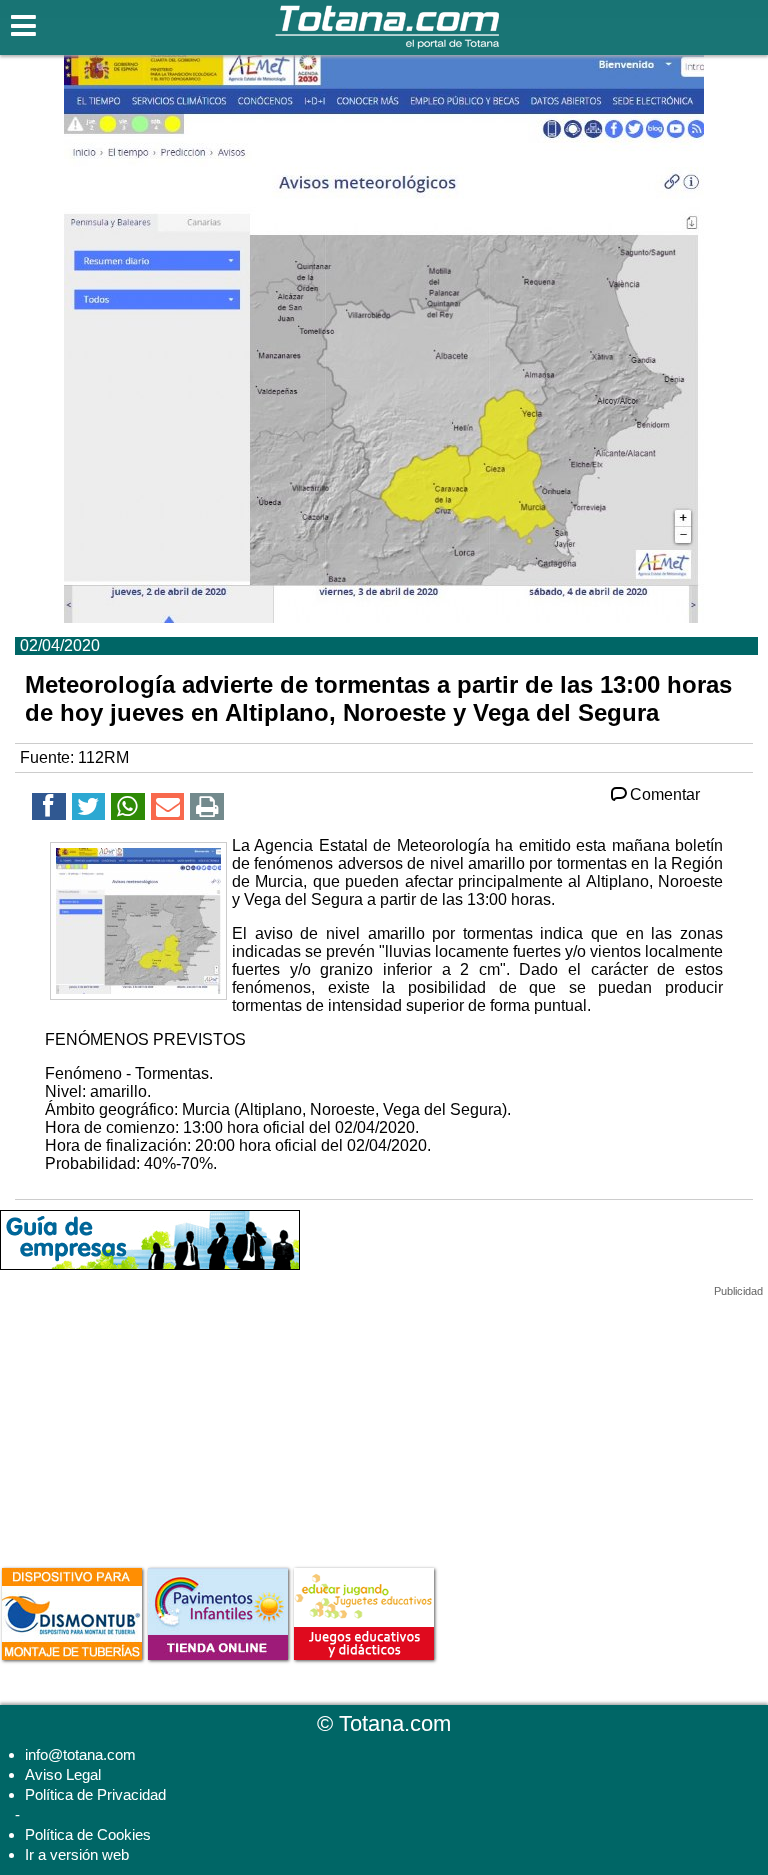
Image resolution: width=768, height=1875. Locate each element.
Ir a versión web (77, 1854)
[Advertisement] (150, 1423)
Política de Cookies (88, 1834)
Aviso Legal (63, 1774)
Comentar (665, 794)
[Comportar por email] (168, 809)
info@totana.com (80, 1754)
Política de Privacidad (95, 1794)
